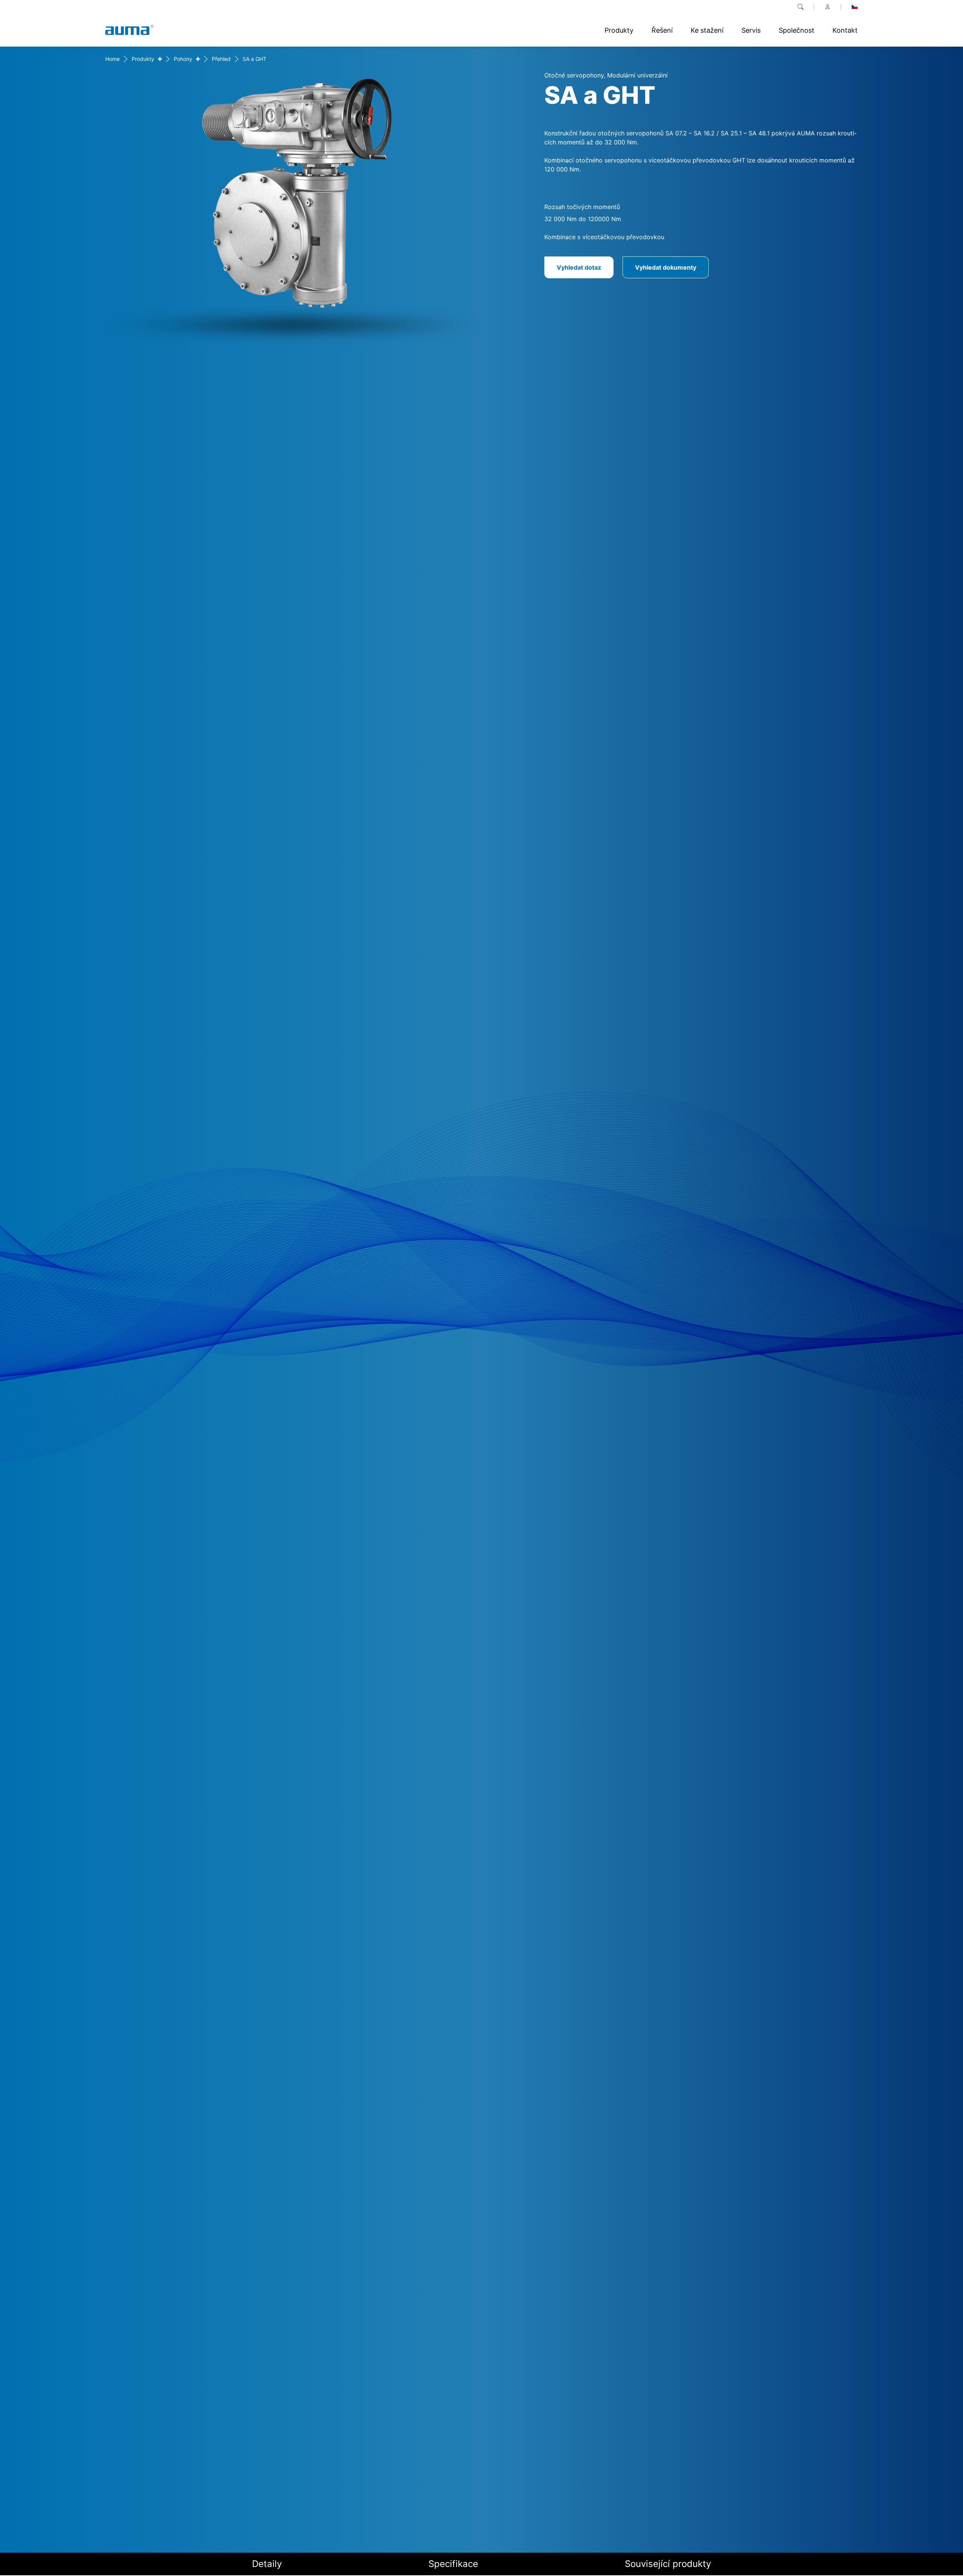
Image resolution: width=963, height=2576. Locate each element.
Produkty (143, 59)
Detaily (267, 2564)
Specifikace (453, 2564)
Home (112, 59)
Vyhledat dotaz (579, 267)
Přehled (221, 59)
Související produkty (668, 2564)
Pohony (183, 59)
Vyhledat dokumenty (666, 267)
